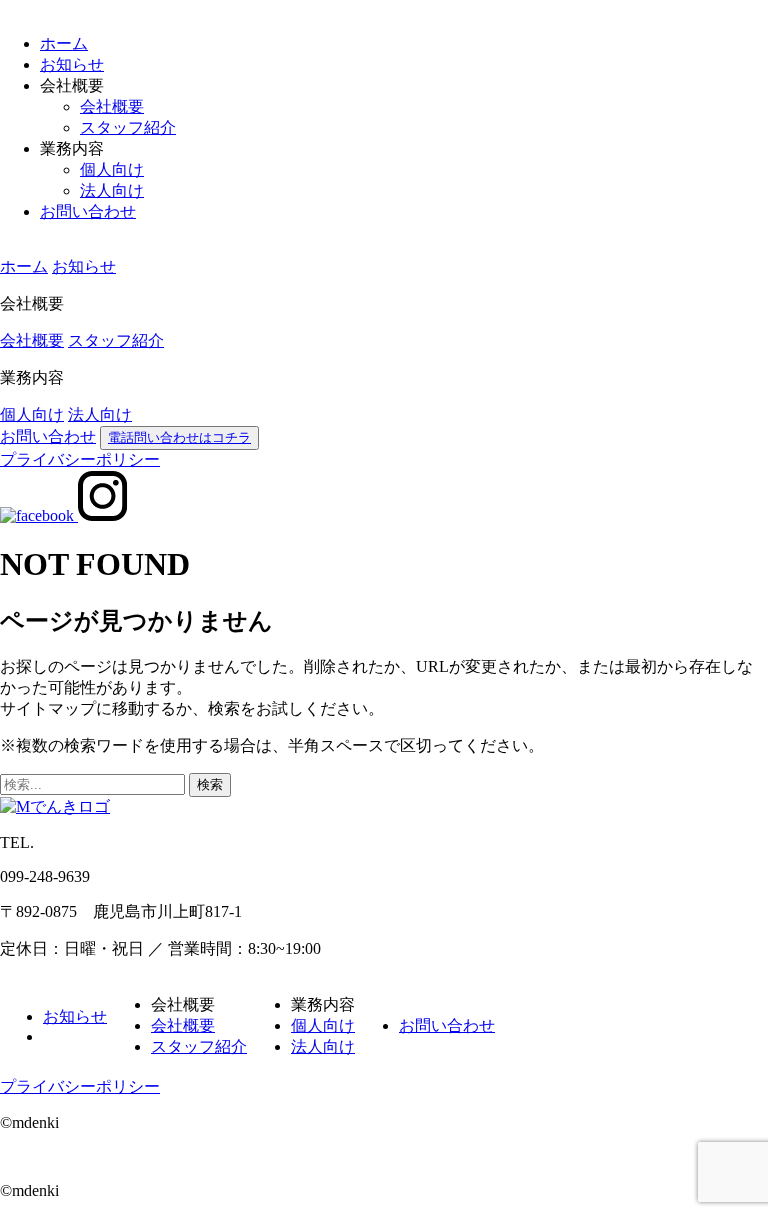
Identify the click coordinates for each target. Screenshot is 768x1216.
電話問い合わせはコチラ (179, 437)
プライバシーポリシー (80, 459)
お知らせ (72, 64)
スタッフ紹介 (128, 127)
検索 (210, 784)
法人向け (112, 190)
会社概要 (112, 106)
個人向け (112, 169)
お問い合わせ (88, 211)
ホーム (64, 43)
